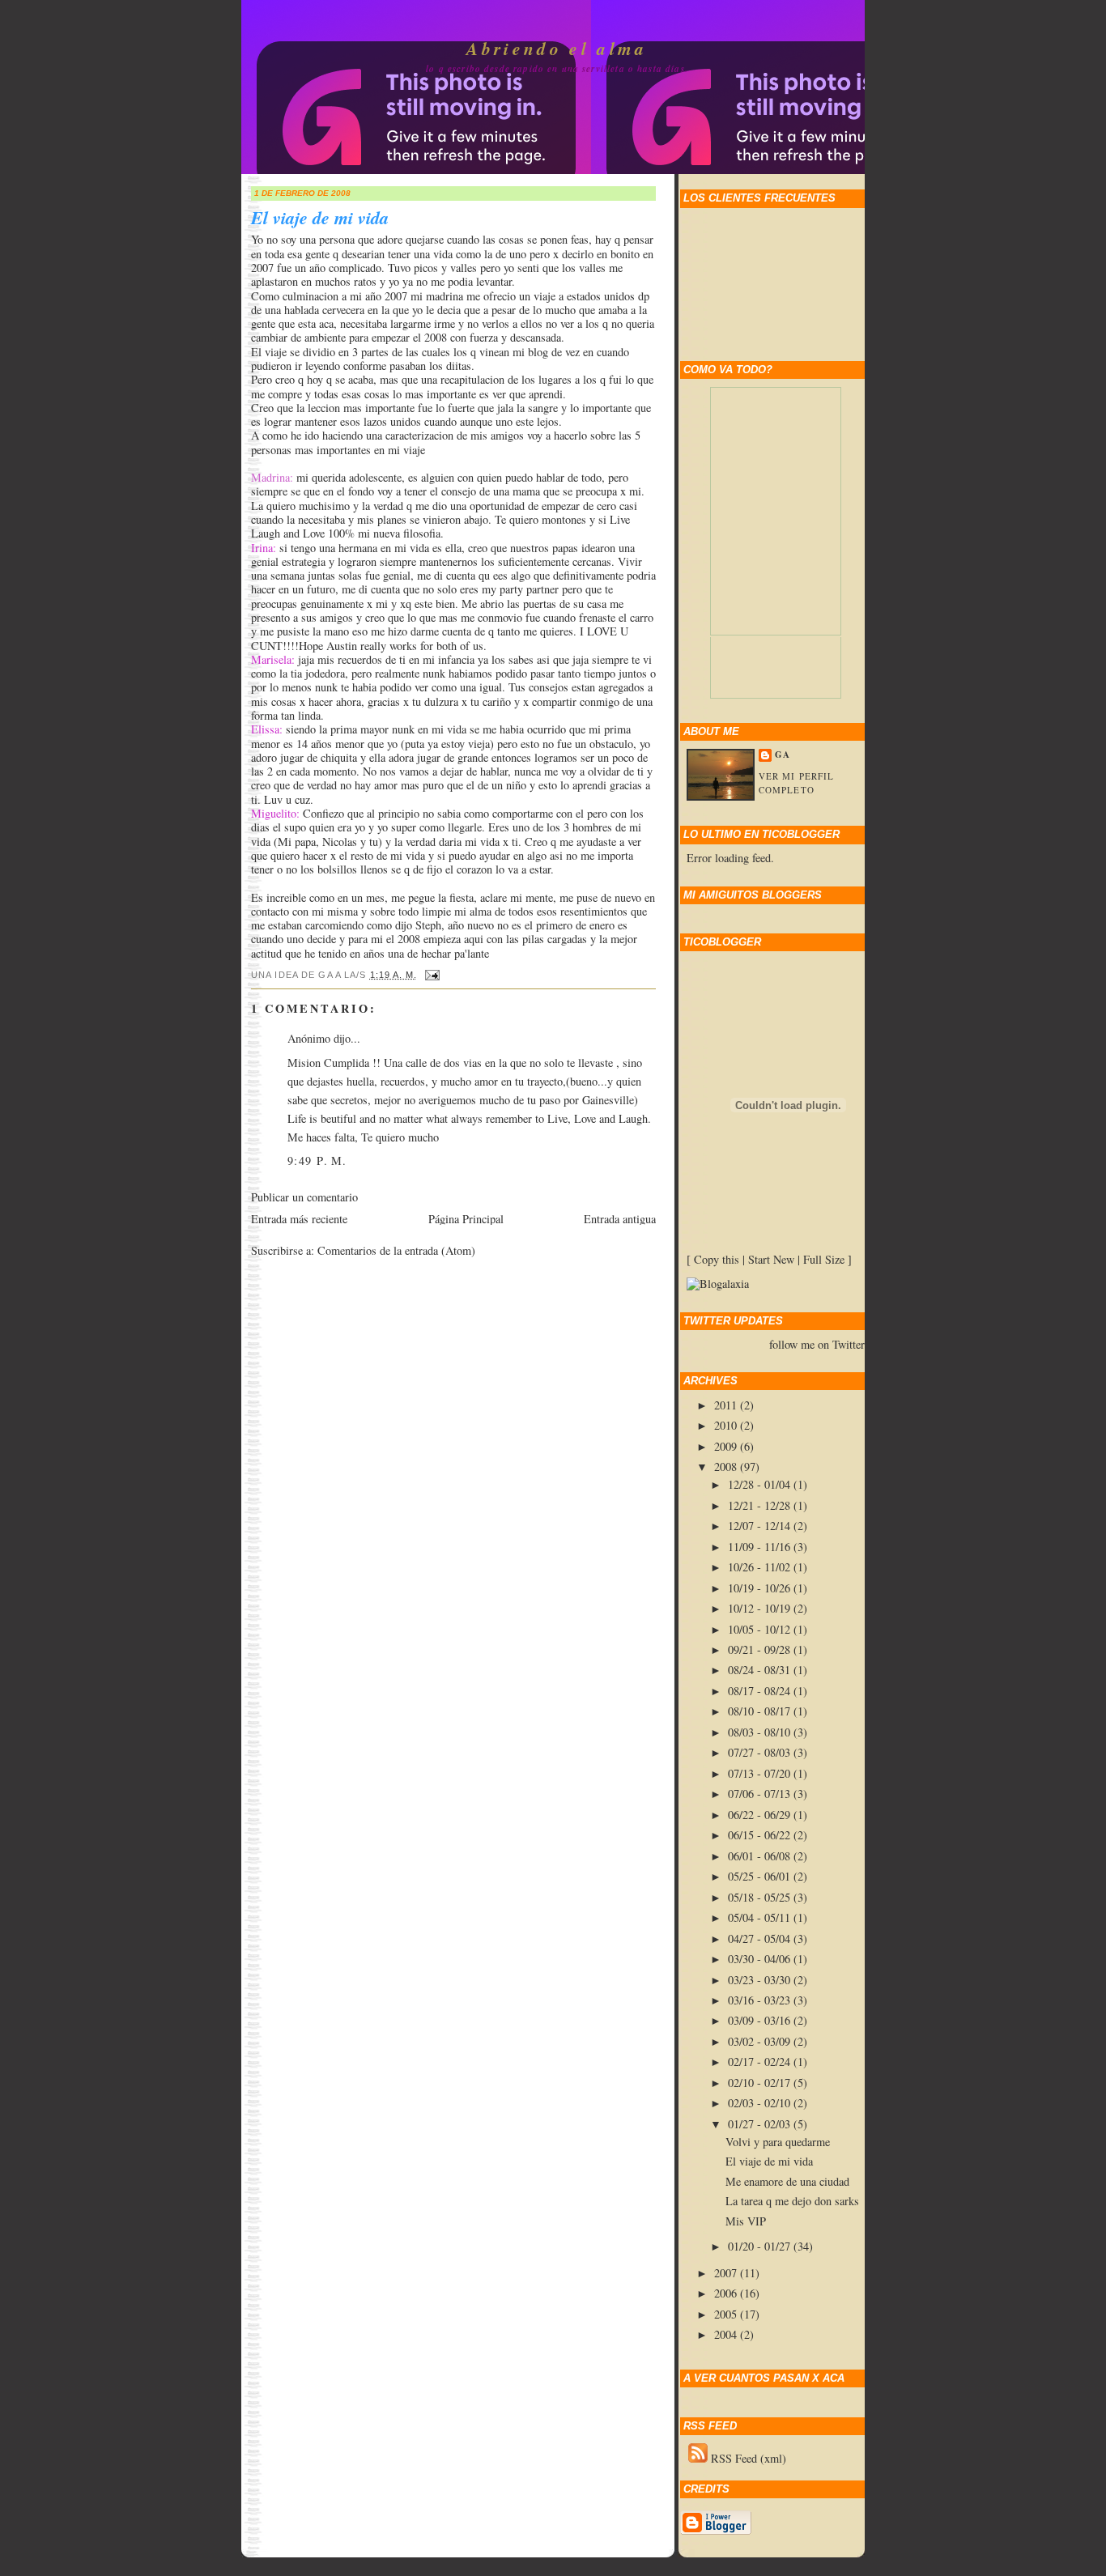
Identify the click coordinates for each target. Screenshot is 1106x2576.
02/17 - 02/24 (761, 2062)
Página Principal (466, 1219)
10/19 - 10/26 (761, 1588)
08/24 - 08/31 (761, 1670)
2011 (727, 1405)
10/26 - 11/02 (761, 1567)
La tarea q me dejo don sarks (792, 2201)
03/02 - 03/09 (761, 2041)
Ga (783, 755)
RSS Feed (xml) (747, 2458)
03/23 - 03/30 (761, 1980)
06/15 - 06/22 (761, 1835)
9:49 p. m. (317, 1160)
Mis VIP (746, 2221)
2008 (727, 1467)
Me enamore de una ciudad (787, 2181)
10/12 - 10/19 (761, 1608)
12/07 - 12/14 (761, 1526)
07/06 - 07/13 (761, 1794)
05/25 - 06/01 (761, 1876)
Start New (771, 1259)
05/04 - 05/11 (761, 1917)
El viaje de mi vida (320, 218)
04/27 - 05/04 (761, 1938)
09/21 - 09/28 (761, 1649)
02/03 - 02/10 (761, 2103)
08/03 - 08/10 (761, 1732)
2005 (727, 2314)
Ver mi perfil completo (796, 783)
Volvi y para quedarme (778, 2142)
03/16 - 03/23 (761, 2000)
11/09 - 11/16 (761, 1547)
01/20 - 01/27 (761, 2246)
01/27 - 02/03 (761, 2124)
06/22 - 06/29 (761, 1815)
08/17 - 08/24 (761, 1691)
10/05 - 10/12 (761, 1629)
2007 (727, 2273)
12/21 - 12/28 (761, 1505)
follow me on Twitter (817, 1345)
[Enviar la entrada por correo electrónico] (430, 975)
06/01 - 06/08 (761, 1856)
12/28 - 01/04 (761, 1484)
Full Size (824, 1259)
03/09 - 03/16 (761, 2020)
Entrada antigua (620, 1219)
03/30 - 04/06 (761, 1959)
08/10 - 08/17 (761, 1711)
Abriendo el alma (557, 49)
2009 (727, 1446)
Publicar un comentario (304, 1197)
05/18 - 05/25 (761, 1897)
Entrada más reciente (299, 1219)
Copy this (717, 1259)
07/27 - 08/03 (761, 1752)
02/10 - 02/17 (761, 2083)
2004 (727, 2334)
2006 (727, 2293)
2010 (727, 1425)
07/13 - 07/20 (761, 1773)
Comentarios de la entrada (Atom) (396, 1250)
